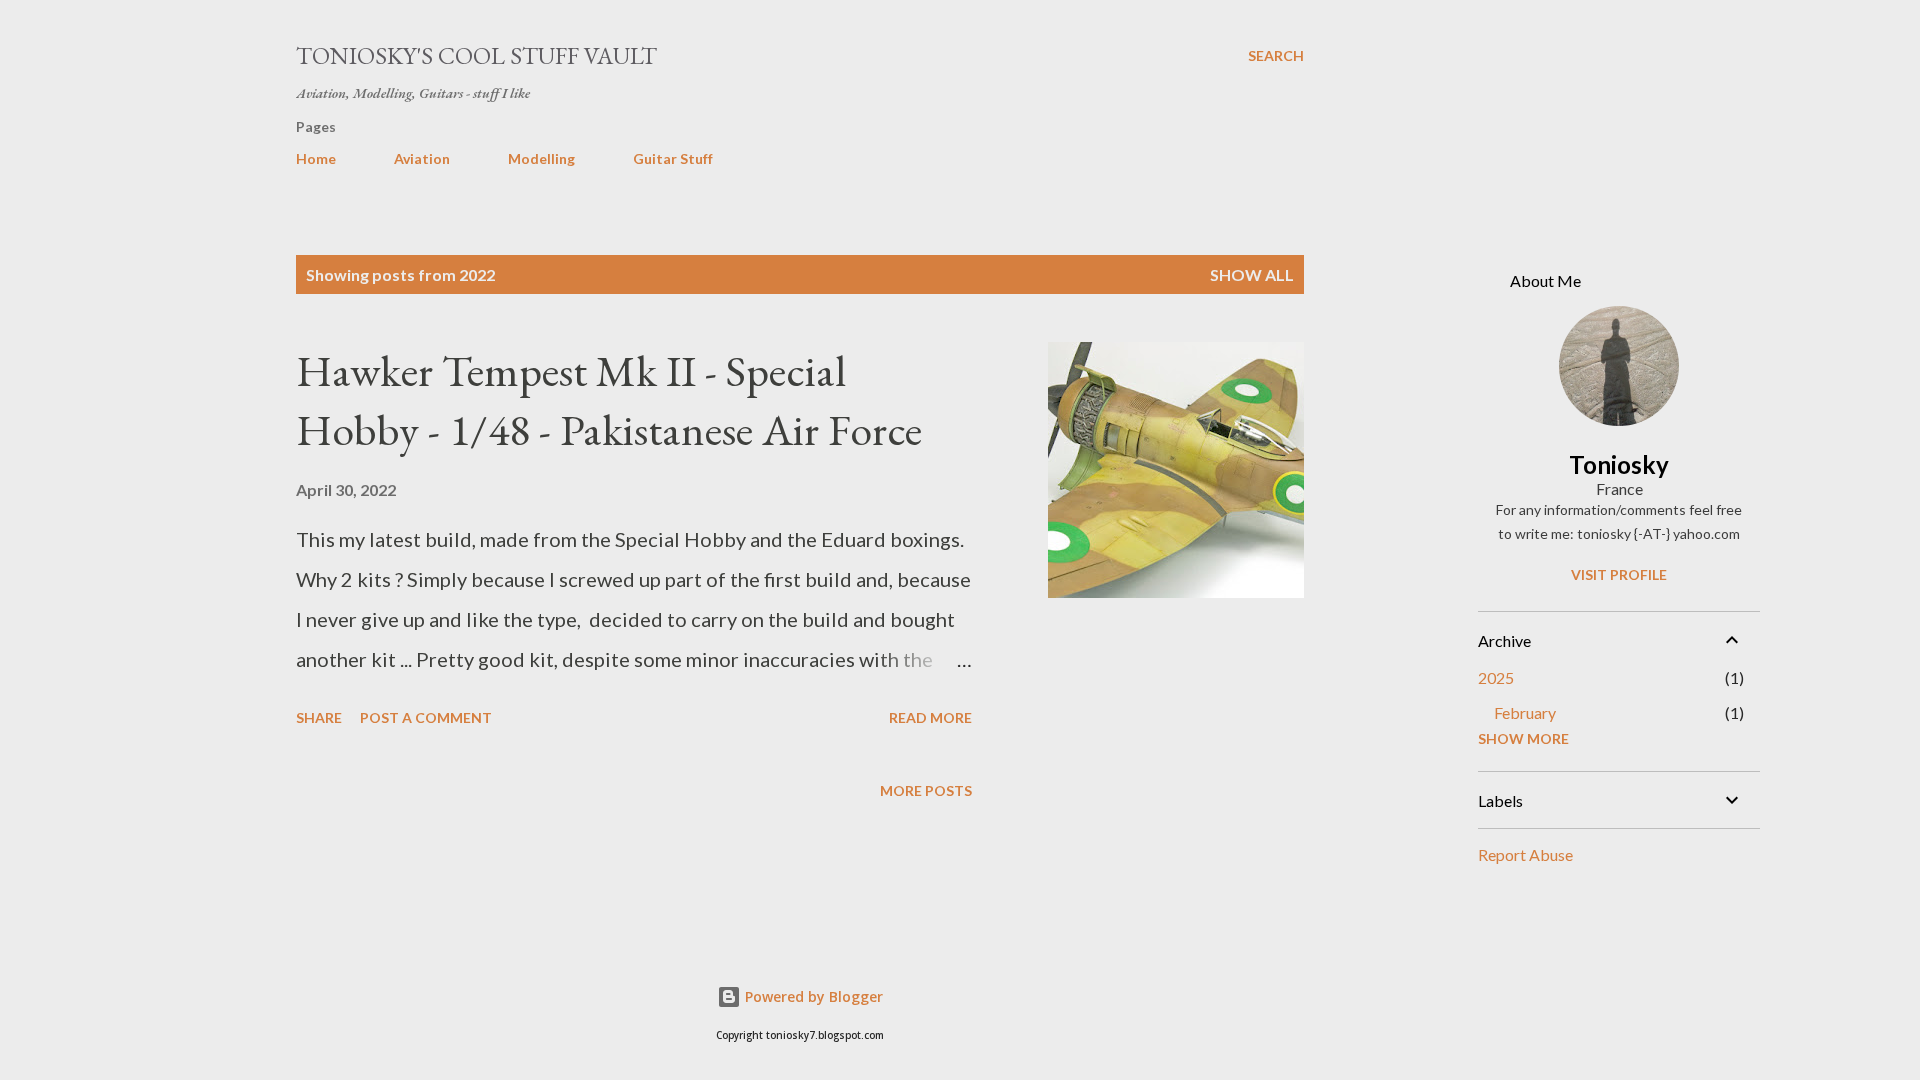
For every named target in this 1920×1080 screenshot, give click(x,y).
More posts (926, 790)
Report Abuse (1525, 854)
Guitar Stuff (673, 158)
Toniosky (1619, 464)
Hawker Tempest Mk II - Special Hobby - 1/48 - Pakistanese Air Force (609, 400)
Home (316, 158)
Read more (930, 717)
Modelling (541, 158)
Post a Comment (426, 717)
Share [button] (319, 717)
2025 (1496, 677)
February (1525, 712)
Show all (1252, 274)
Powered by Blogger (812, 996)
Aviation (422, 158)
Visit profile (1619, 574)
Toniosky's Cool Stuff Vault (476, 55)
